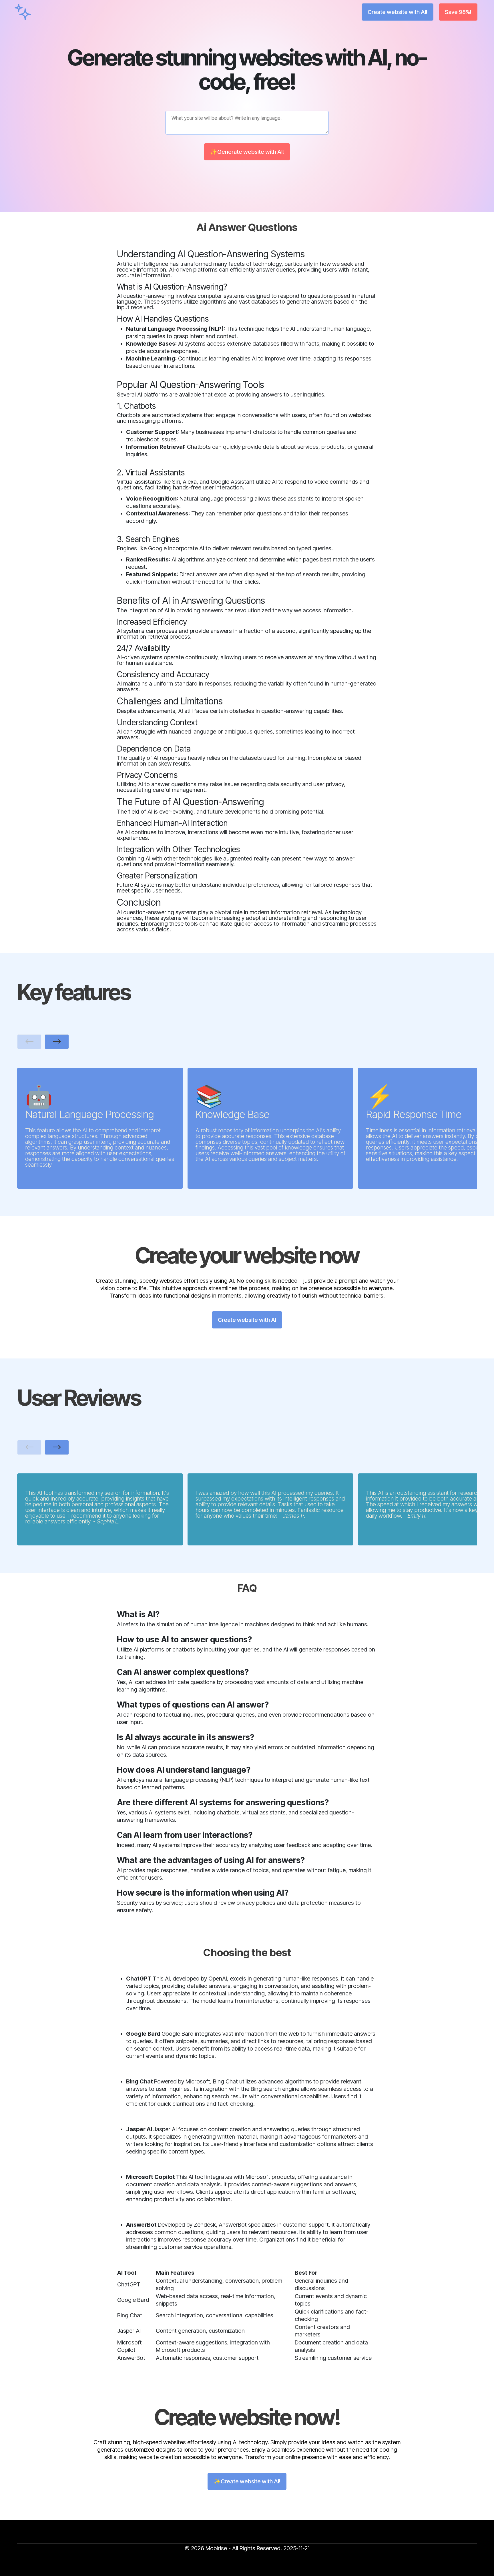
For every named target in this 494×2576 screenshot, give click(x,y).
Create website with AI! (398, 12)
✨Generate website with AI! (247, 152)
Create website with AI (247, 1320)
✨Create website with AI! (247, 2481)
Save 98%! (458, 12)
